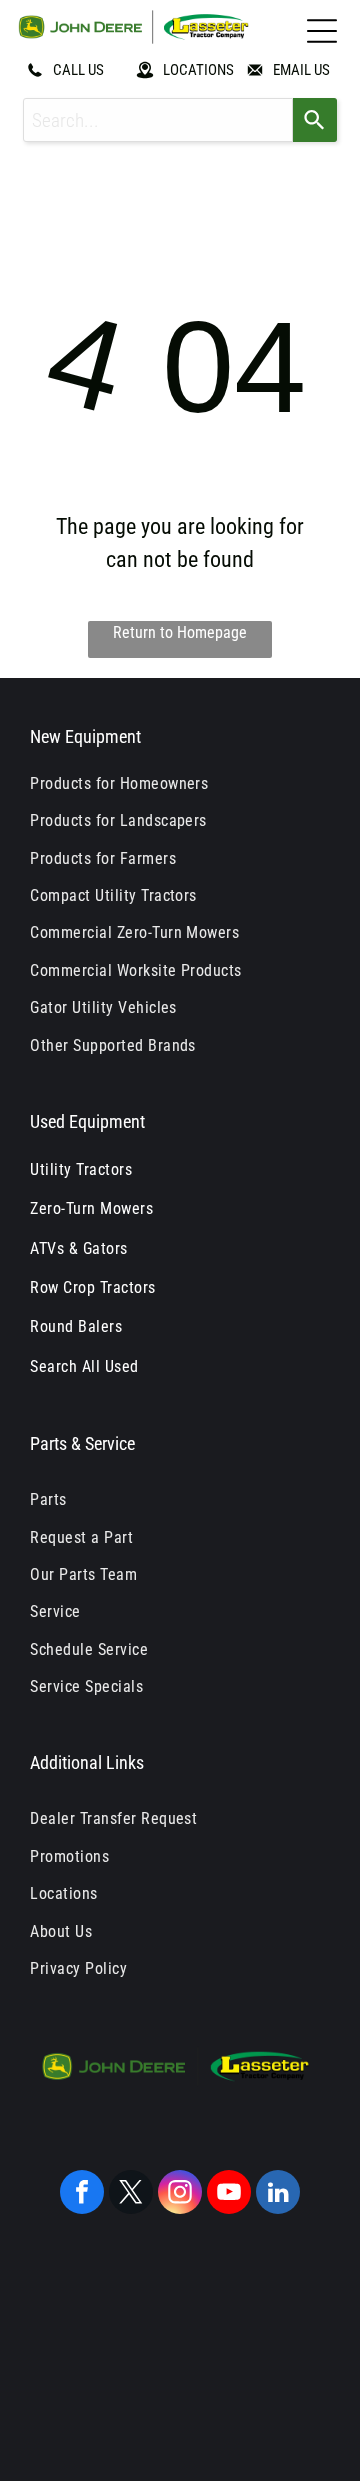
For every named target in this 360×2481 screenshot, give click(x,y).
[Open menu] (322, 31)
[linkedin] (278, 2194)
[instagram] (180, 2194)
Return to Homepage (180, 632)
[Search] (315, 120)
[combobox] (158, 120)
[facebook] (82, 2194)
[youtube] (229, 2194)
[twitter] (131, 2194)
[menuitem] (179, 783)
